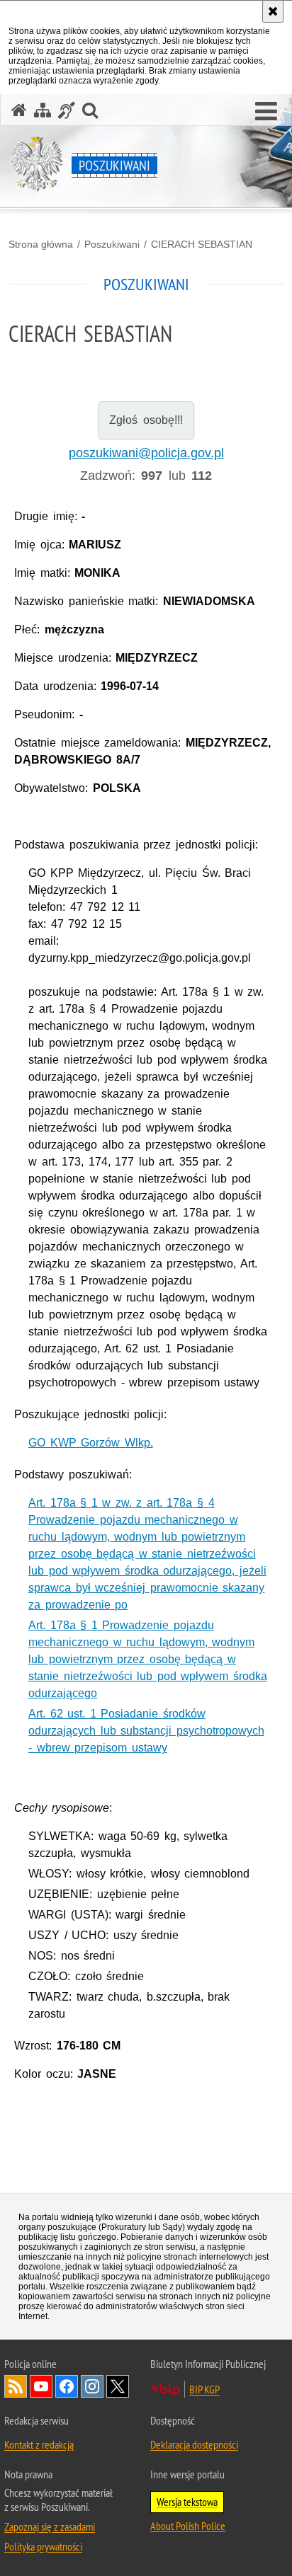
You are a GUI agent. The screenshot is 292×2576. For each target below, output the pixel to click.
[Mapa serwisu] (43, 110)
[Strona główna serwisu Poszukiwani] (19, 110)
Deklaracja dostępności (194, 2444)
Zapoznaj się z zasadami (50, 2526)
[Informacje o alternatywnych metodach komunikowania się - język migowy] (67, 110)
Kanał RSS (16, 2386)
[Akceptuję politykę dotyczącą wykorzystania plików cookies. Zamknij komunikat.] (273, 11)
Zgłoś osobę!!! (146, 420)
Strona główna (41, 244)
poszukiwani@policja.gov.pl (146, 453)
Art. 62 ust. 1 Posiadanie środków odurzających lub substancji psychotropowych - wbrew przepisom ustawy (146, 1731)
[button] (266, 112)
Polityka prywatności (43, 2546)
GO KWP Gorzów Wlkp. (91, 1443)
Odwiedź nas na (41, 2386)
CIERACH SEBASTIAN (202, 244)
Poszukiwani (112, 244)
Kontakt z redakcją (39, 2444)
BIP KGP (204, 2389)
